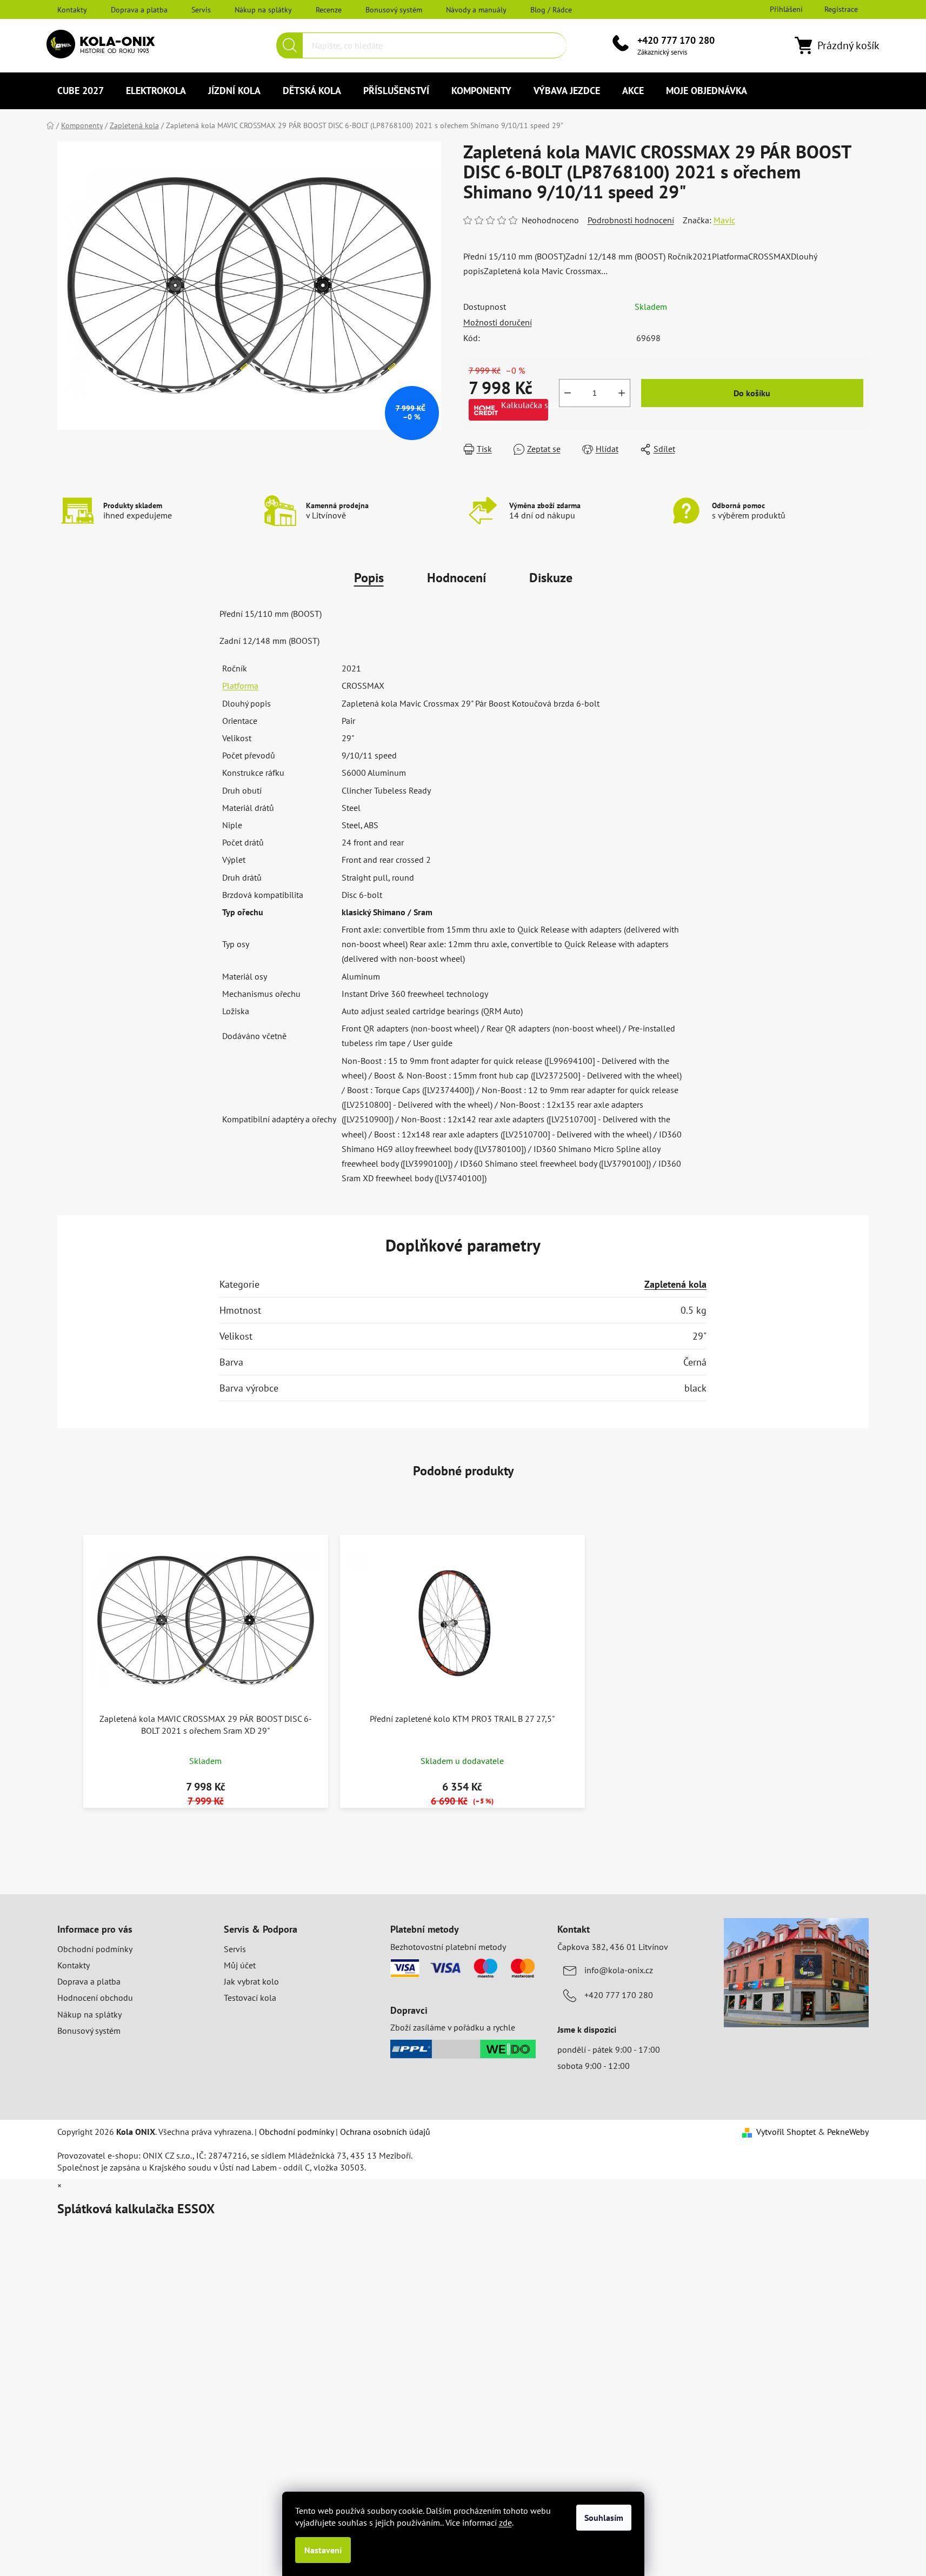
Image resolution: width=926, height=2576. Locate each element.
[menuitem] (81, 91)
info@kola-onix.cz (619, 1970)
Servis (201, 10)
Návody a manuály (476, 10)
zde (505, 2522)
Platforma (240, 685)
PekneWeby (848, 2132)
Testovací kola (250, 1998)
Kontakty (72, 10)
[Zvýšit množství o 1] (622, 393)
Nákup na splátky (263, 10)
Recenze (329, 10)
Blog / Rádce (551, 10)
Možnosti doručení (498, 322)
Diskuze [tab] (551, 578)
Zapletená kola (675, 1284)
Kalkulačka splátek (525, 405)
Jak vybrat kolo (251, 1981)
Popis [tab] (369, 578)
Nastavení (323, 2550)
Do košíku (752, 393)
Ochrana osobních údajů (385, 2132)
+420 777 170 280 (676, 40)
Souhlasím (604, 2518)
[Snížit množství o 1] (568, 393)
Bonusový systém (394, 10)
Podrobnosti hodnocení (631, 220)
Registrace (841, 9)
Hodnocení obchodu (95, 1998)
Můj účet (240, 1965)
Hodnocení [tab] (457, 578)
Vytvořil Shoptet (786, 2132)
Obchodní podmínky (95, 1949)
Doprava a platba (139, 10)
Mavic (724, 220)
